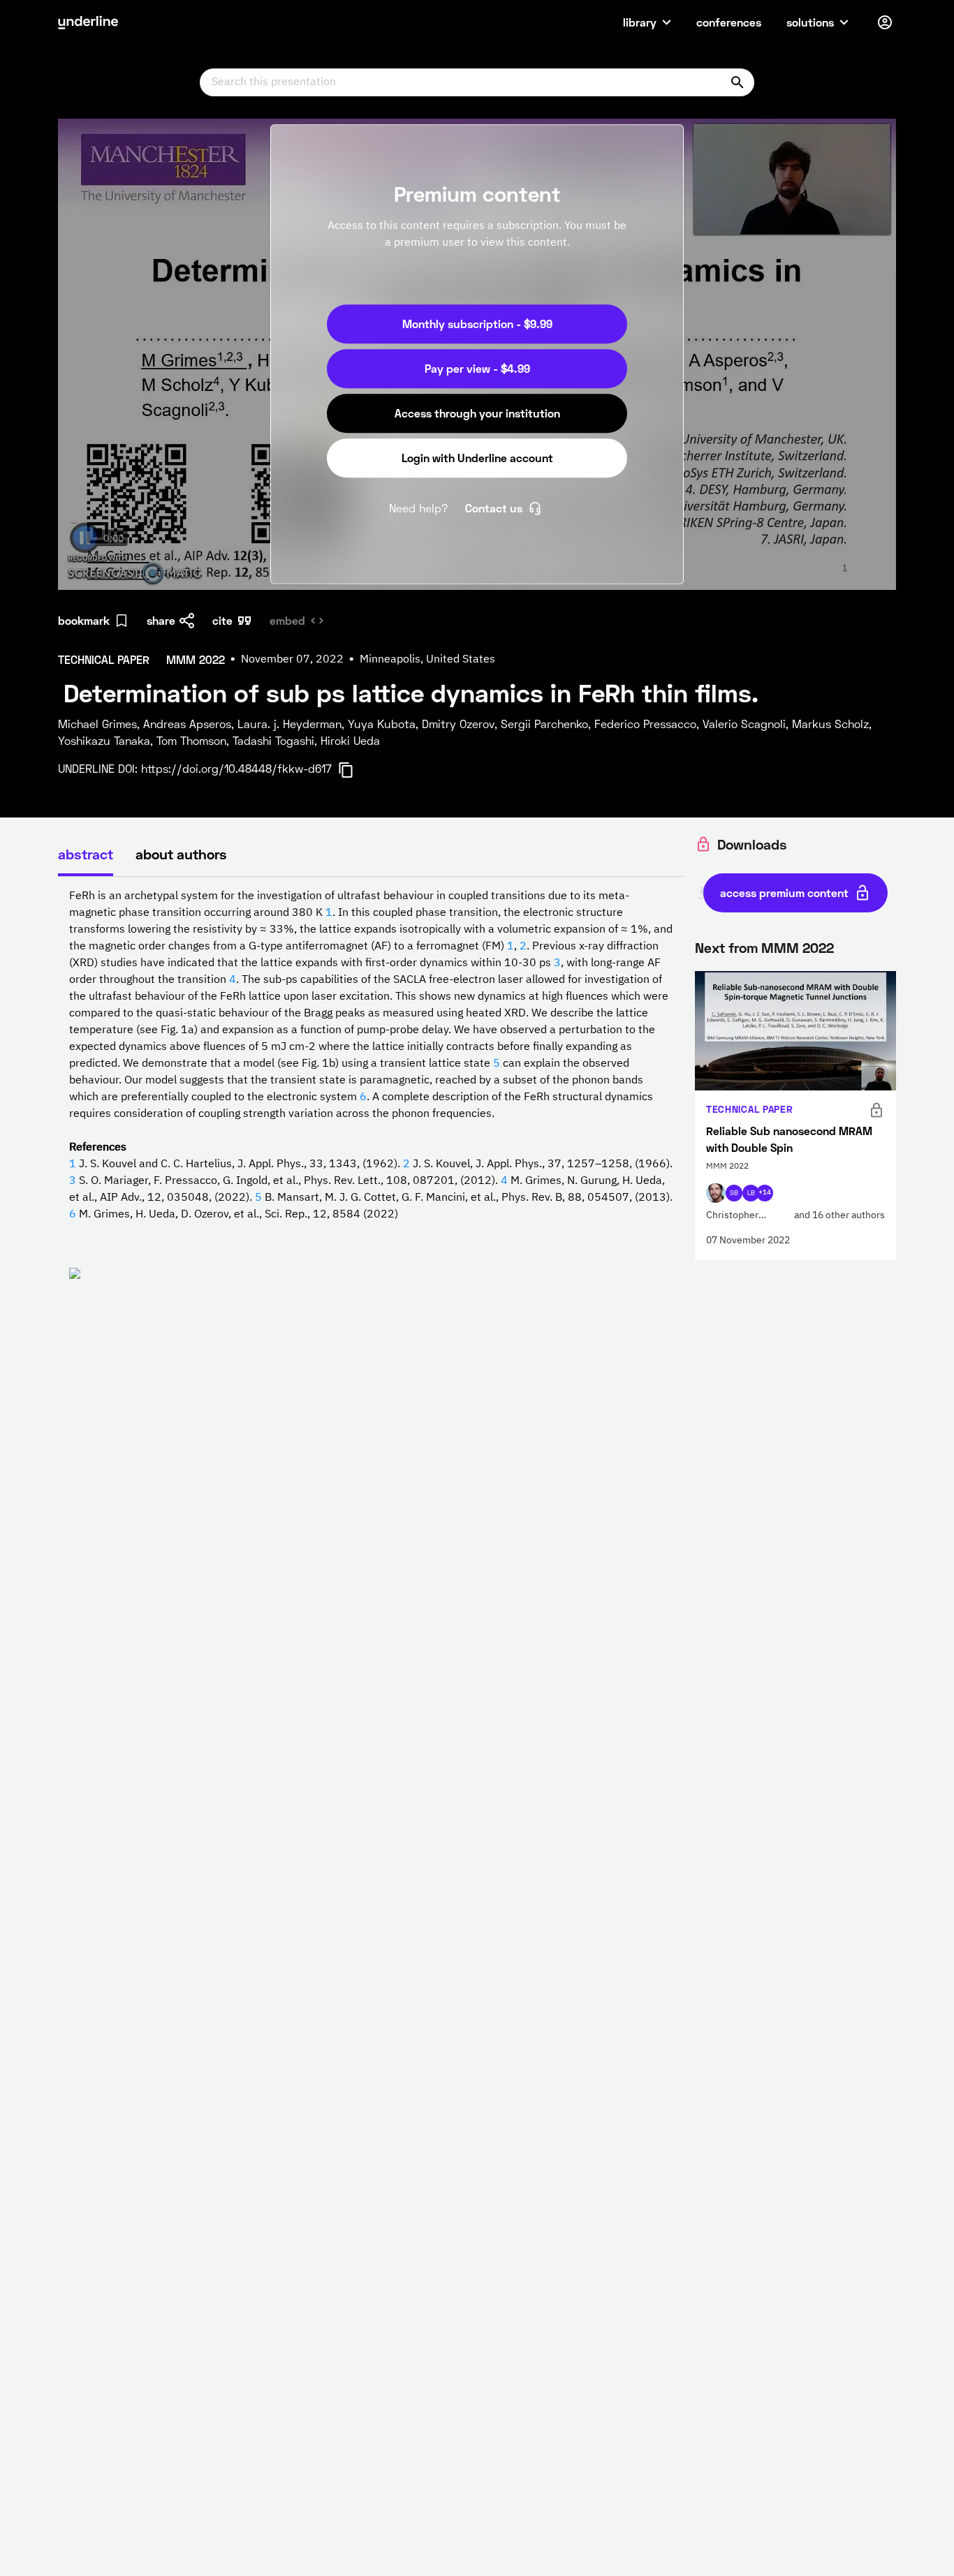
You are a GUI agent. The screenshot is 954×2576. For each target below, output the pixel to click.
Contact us (494, 508)
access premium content (784, 893)
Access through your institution (477, 413)
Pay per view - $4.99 (477, 368)
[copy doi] (354, 770)
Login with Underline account (477, 458)
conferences (729, 22)
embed (287, 620)
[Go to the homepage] (88, 22)
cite (222, 620)
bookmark (84, 620)
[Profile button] (885, 22)
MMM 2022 (798, 947)
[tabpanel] (371, 1100)
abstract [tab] (86, 854)
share (161, 620)
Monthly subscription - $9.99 (477, 324)
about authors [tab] (181, 854)
